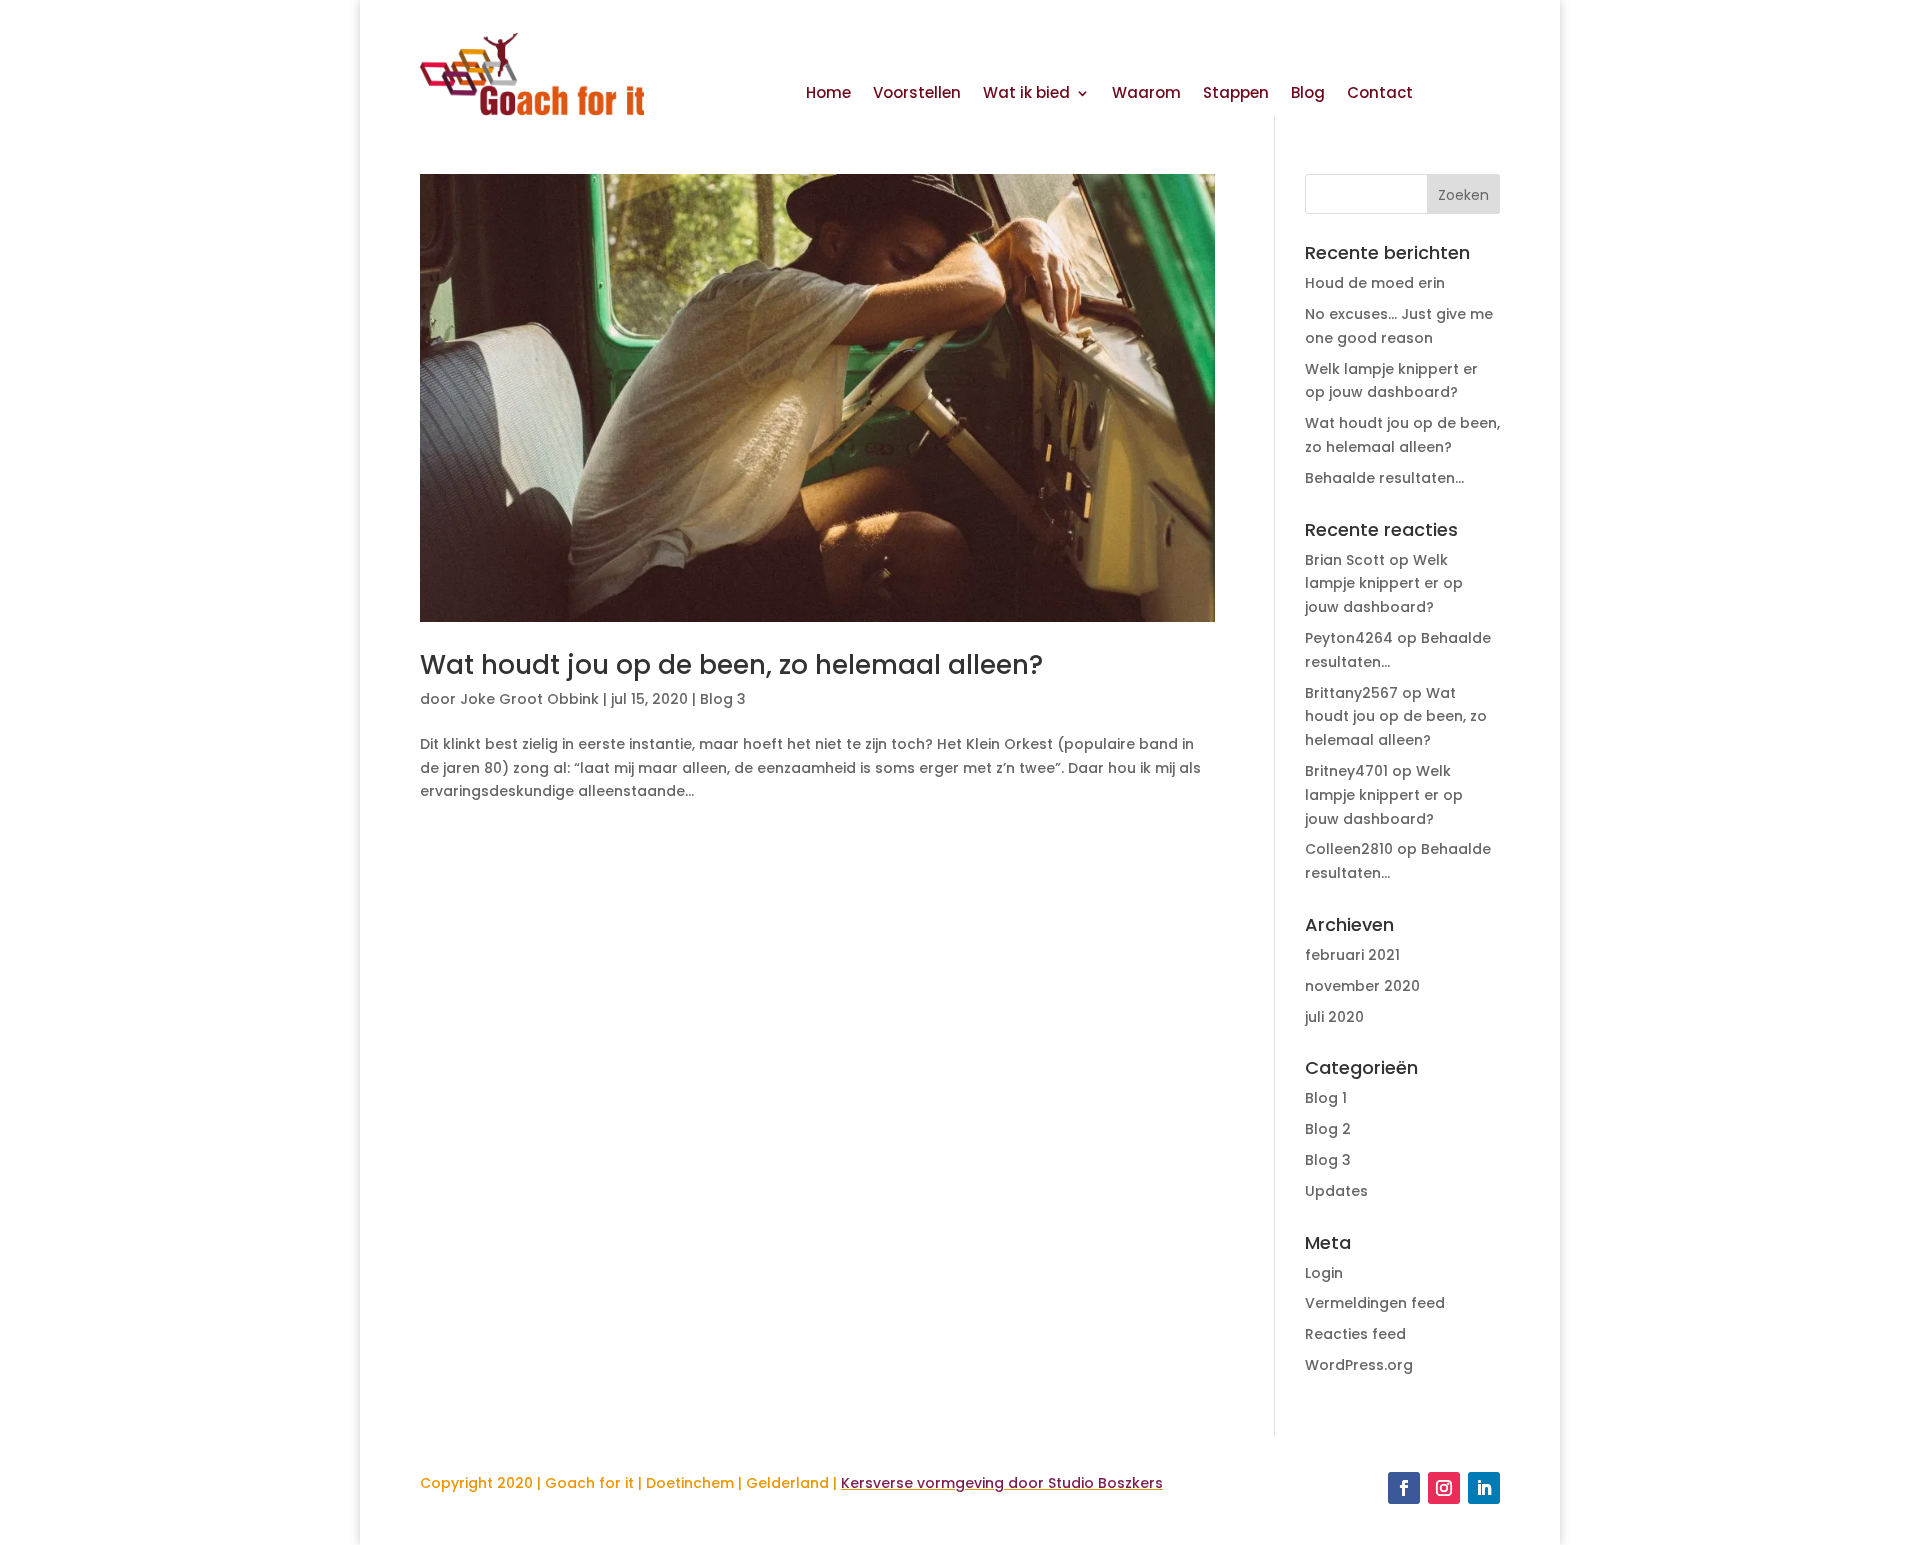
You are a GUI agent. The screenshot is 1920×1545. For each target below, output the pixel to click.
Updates (1336, 1191)
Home (828, 94)
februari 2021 (1352, 955)
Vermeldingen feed (1375, 1303)
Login (1324, 1273)
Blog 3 (723, 699)
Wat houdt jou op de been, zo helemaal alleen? (731, 665)
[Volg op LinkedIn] (1484, 1488)
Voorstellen (917, 94)
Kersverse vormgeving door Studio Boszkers (1002, 1483)
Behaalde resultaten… (1384, 478)
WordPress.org (1359, 1365)
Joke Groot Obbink (529, 699)
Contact (1380, 94)
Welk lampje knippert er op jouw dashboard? (1384, 584)
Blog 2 (1328, 1129)
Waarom (1146, 94)
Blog (1308, 94)
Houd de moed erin (1375, 283)
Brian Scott (1345, 560)
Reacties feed (1355, 1334)
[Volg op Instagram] (1444, 1488)
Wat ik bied (1026, 94)
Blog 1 (1326, 1098)
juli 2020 (1334, 1017)
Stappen (1236, 94)
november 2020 (1362, 986)
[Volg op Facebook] (1404, 1488)
